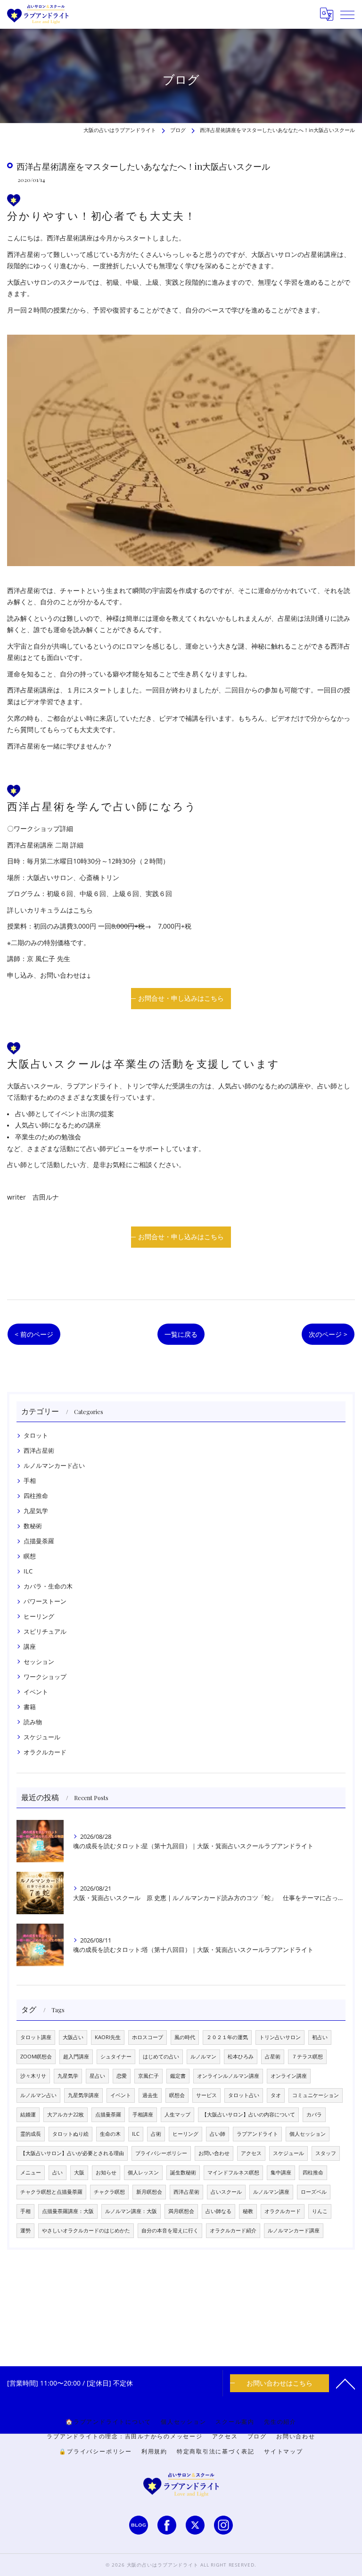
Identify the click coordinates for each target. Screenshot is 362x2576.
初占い (320, 2037)
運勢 (25, 2230)
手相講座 (143, 2115)
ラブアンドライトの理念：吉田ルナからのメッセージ (124, 2436)
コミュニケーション (316, 2095)
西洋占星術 (39, 1450)
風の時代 (185, 2037)
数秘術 (33, 1526)
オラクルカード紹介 (233, 2230)
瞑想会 (177, 2095)
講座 (30, 1646)
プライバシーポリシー (161, 2153)
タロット (36, 1435)
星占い (97, 2076)
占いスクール (226, 2192)
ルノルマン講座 (271, 2192)
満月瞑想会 (181, 2211)
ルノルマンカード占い (54, 1465)
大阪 (79, 2173)
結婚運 (28, 2115)
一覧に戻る (181, 1334)
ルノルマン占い (38, 2095)
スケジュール (42, 1737)
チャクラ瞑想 (109, 2192)
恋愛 (122, 2076)
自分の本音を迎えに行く (170, 2230)
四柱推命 (36, 1496)
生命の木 (110, 2134)
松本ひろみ (241, 2057)
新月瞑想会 (149, 2192)
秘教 (248, 2211)
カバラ (314, 2115)
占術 (156, 2134)
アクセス (251, 2153)
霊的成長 (31, 2134)
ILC (28, 1571)
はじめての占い (161, 2057)
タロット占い (244, 2095)
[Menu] (347, 14)
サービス (206, 2095)
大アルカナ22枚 (66, 2115)
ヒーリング (39, 1616)
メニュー (31, 2173)
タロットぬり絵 (70, 2134)
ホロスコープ (148, 2037)
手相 (30, 1481)
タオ (276, 2095)
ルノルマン (203, 2057)
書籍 (30, 1707)
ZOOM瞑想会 (36, 2057)
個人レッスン (143, 2173)
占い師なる (218, 2211)
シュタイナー (116, 2057)
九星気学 (36, 1511)
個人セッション (308, 2134)
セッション (39, 1662)
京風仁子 (148, 2076)
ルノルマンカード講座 (294, 2230)
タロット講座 (36, 2037)
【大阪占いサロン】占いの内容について (248, 2115)
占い (58, 2173)
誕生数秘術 (183, 2173)
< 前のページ (34, 1334)
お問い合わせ (214, 2153)
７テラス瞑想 (307, 2057)
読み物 (33, 1722)
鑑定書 (178, 2076)
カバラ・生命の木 (48, 1586)
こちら (83, 910)
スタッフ (326, 2153)
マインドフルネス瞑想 (233, 2173)
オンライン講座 (289, 2076)
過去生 (150, 2095)
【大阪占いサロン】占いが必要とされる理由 (72, 2153)
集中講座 (281, 2173)
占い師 (218, 2134)
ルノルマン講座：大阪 (131, 2211)
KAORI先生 (108, 2037)
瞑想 (30, 1556)
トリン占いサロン (280, 2037)
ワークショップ (45, 1677)
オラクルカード (45, 1752)
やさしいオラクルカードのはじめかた (86, 2230)
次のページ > (328, 1334)
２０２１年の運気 (227, 2037)
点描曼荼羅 (39, 1541)
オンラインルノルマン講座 (228, 2076)
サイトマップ (284, 2451)
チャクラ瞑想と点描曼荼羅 (51, 2192)
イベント (36, 1692)
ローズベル (314, 2192)
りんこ (320, 2211)
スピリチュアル (45, 1631)
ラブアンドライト (257, 2134)
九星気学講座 (83, 2095)
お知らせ (106, 2173)
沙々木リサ (33, 2076)
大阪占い (73, 2037)
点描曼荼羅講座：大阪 (68, 2211)
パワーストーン (45, 1601)
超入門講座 (76, 2057)
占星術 (273, 2057)
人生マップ (177, 2115)
